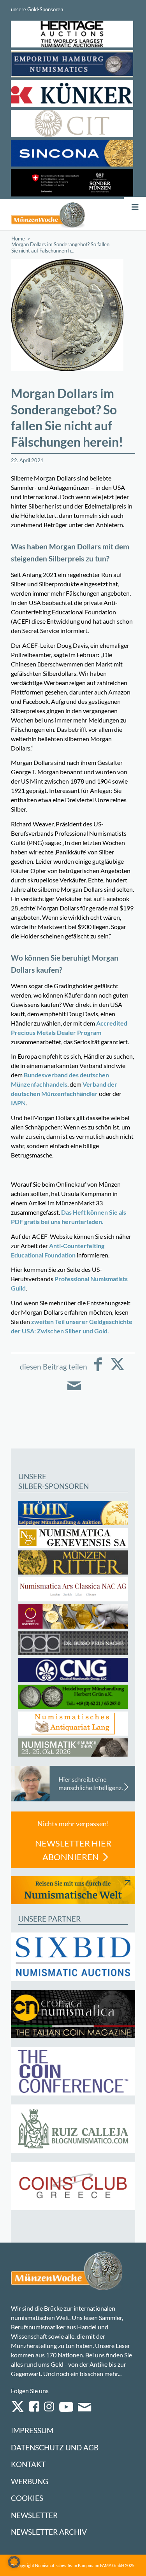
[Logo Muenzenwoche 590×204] (48, 215)
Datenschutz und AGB (55, 2447)
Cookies (27, 2498)
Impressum (32, 2430)
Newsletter (34, 2515)
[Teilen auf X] (117, 1370)
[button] (14, 2562)
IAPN (18, 1103)
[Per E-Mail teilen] (74, 1391)
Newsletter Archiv (49, 2532)
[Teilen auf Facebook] (98, 1370)
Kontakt (28, 2464)
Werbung (30, 2481)
